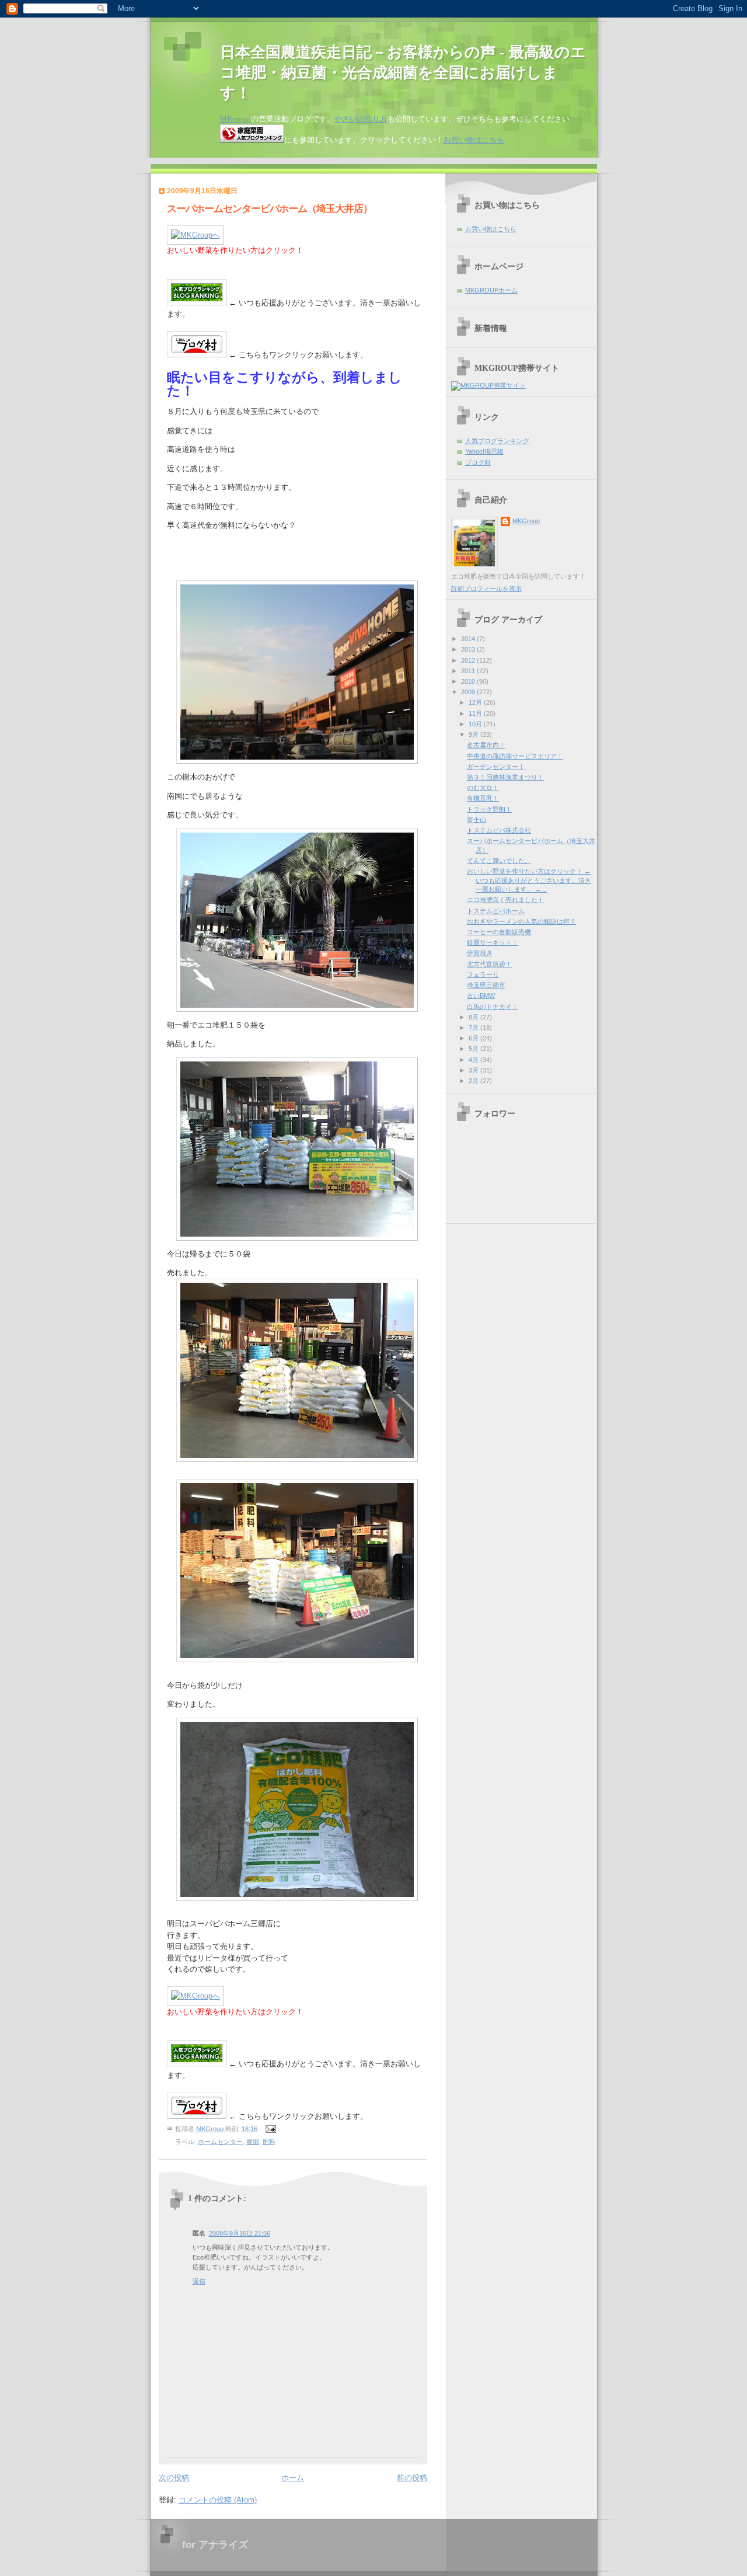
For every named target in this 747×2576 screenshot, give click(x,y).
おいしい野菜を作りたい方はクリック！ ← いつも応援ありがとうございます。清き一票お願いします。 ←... (529, 880)
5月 (474, 1049)
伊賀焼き (480, 953)
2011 (469, 671)
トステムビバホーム (496, 911)
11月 (476, 713)
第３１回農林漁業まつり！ (505, 777)
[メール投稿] (270, 2129)
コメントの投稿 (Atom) (218, 2500)
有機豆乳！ (483, 798)
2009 (469, 692)
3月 (474, 1070)
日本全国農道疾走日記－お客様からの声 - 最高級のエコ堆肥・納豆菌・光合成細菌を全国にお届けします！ (403, 73)
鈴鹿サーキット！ (493, 942)
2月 (474, 1081)
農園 (253, 2142)
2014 (469, 639)
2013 (469, 649)
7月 (474, 1028)
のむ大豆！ (483, 788)
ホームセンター (220, 2142)
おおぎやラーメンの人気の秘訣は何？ (521, 921)
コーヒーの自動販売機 (499, 932)
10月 (476, 724)
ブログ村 (478, 462)
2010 (469, 681)
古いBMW (481, 995)
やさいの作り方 (361, 119)
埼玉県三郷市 (486, 985)
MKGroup (526, 521)
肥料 (269, 2142)
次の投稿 (174, 2478)
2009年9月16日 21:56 (240, 2233)
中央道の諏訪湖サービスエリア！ (515, 756)
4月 (474, 1060)
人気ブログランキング (497, 441)
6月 (474, 1038)
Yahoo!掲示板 (484, 451)
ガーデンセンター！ (496, 767)
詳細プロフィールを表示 (486, 589)
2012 (469, 660)
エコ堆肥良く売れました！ (505, 900)
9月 (474, 734)
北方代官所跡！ (489, 964)
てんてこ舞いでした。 (499, 861)
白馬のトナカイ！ (493, 1007)
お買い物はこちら (474, 140)
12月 (476, 702)
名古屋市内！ (486, 745)
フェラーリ (483, 974)
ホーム (293, 2478)
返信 (199, 2281)
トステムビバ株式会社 (499, 830)
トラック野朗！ (489, 809)
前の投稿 (412, 2478)
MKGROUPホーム (491, 290)
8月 (474, 1017)
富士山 (477, 820)
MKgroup (235, 119)
